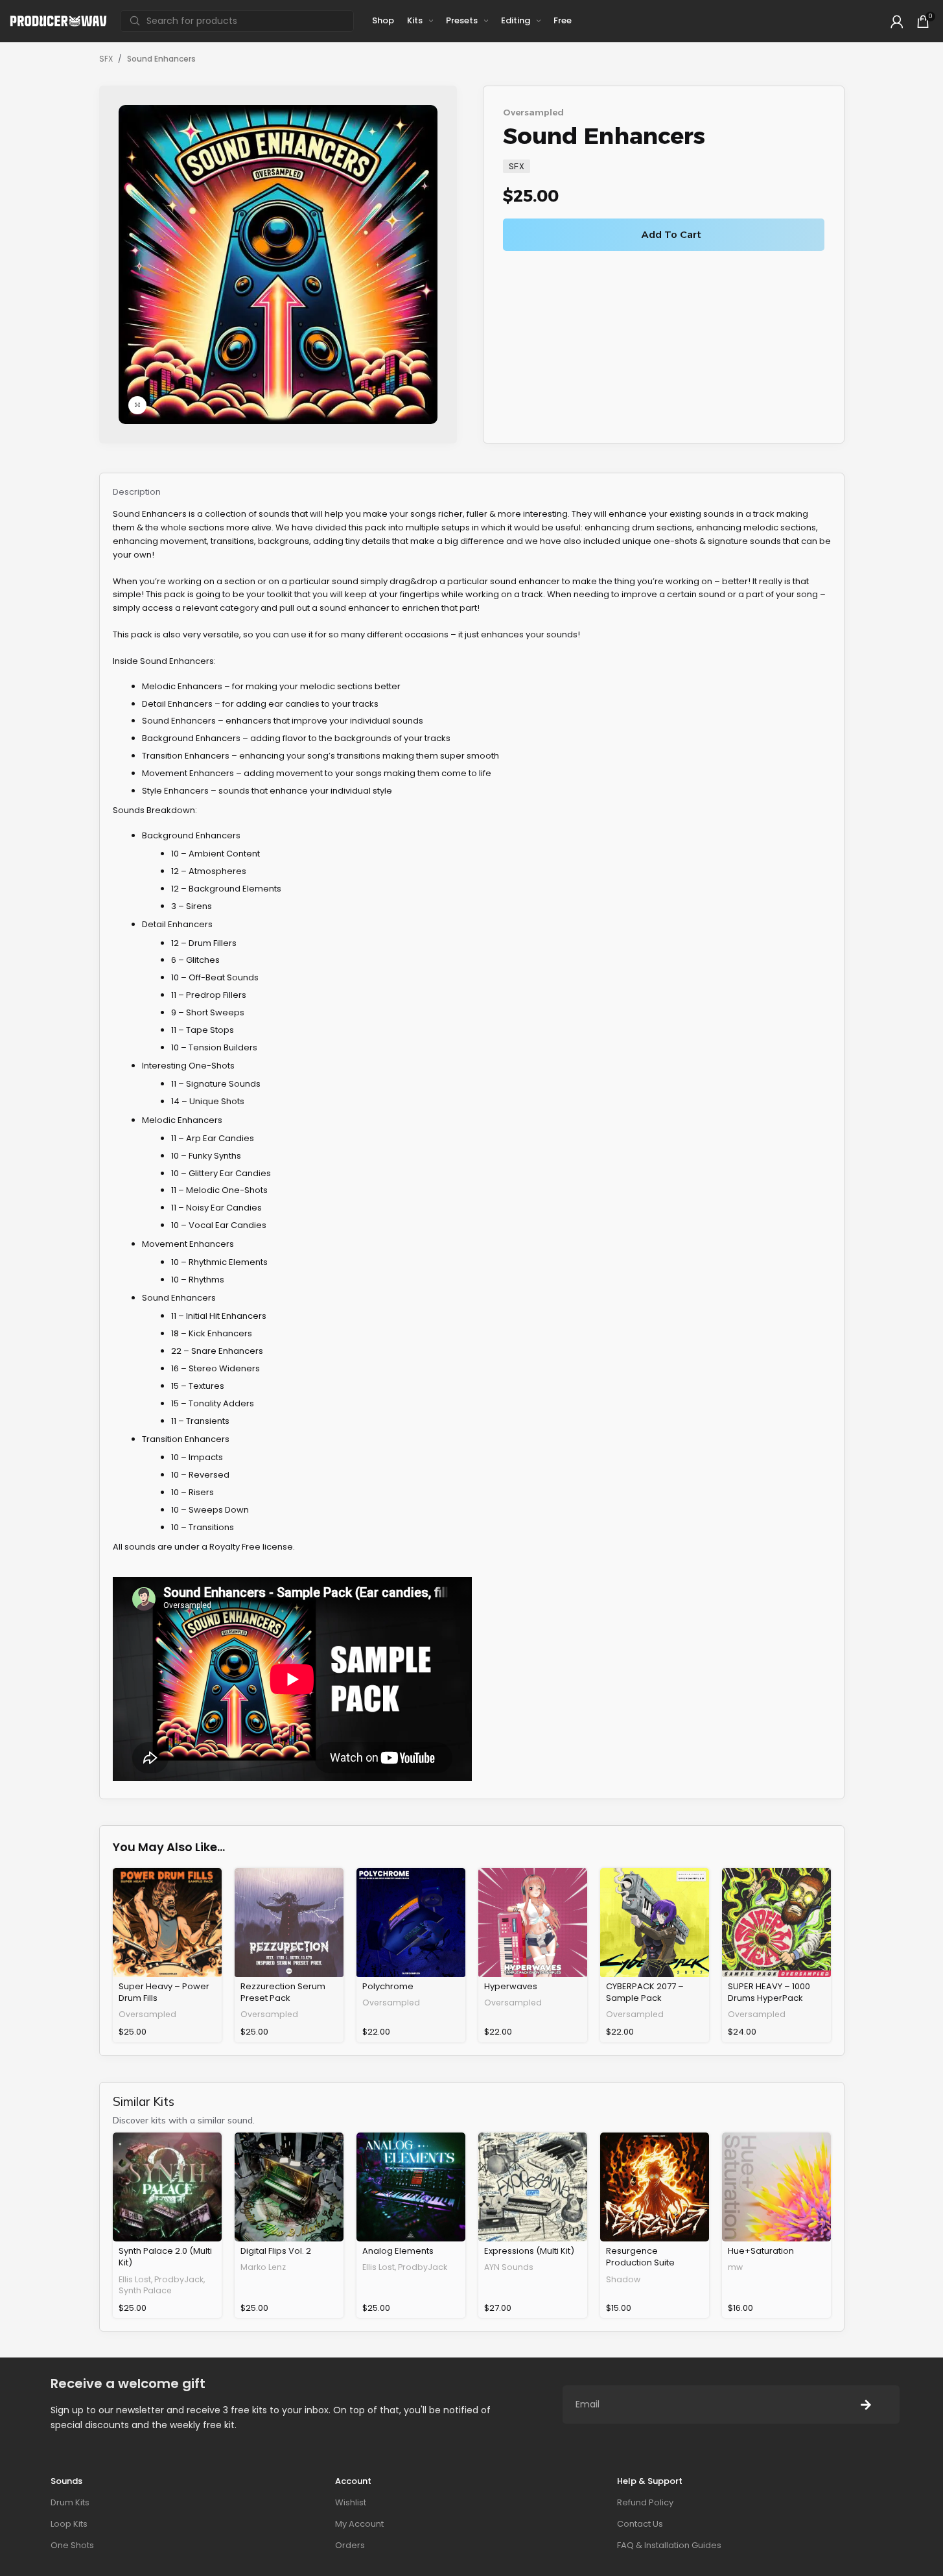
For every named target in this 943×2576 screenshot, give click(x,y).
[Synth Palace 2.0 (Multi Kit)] (167, 2187)
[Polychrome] (411, 1922)
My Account (359, 2524)
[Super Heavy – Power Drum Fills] (167, 1922)
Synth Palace (145, 2290)
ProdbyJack (179, 2279)
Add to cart (671, 234)
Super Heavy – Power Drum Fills (164, 1992)
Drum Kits (70, 2502)
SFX (106, 59)
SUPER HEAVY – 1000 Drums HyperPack (769, 1992)
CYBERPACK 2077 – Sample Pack (645, 1992)
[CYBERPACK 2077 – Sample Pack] (655, 1922)
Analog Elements (398, 2251)
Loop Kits (69, 2524)
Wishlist (351, 2502)
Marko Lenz (263, 2267)
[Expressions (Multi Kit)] (533, 2187)
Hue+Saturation (761, 2251)
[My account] (897, 21)
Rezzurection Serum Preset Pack (283, 1992)
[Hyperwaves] (533, 1922)
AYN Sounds (509, 2267)
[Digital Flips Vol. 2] (289, 2187)
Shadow (623, 2279)
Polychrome (388, 1986)
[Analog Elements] (411, 2187)
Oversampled (533, 112)
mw (735, 2267)
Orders (350, 2545)
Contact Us (640, 2524)
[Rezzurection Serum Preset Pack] (289, 1922)
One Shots (72, 2545)
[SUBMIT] (866, 2405)
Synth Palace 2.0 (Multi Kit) (165, 2257)
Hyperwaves (511, 1986)
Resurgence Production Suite (640, 2257)
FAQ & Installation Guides (669, 2545)
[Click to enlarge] (137, 405)
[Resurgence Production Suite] (655, 2187)
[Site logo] (58, 20)
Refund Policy (645, 2502)
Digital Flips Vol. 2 (276, 2251)
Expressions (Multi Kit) (529, 2251)
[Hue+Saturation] (776, 2187)
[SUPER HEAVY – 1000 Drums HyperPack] (776, 1922)
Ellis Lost (135, 2279)
